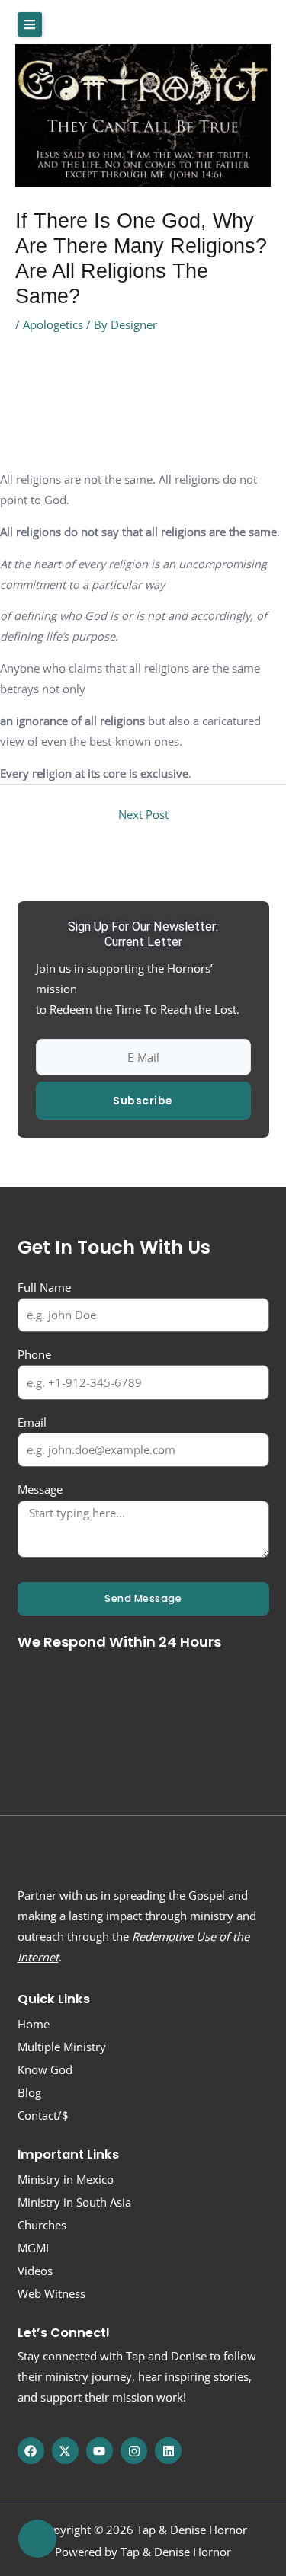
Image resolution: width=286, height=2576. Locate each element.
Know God (45, 2069)
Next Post (143, 814)
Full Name (44, 1287)
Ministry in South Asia (74, 2202)
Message (40, 1489)
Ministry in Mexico (66, 2179)
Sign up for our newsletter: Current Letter (143, 934)
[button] (30, 24)
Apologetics (53, 324)
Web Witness (51, 2293)
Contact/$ (43, 2115)
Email (32, 1422)
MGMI (33, 2248)
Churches (42, 2225)
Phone (34, 1354)
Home (34, 2024)
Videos (35, 2271)
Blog (29, 2092)
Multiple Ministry (62, 2047)
